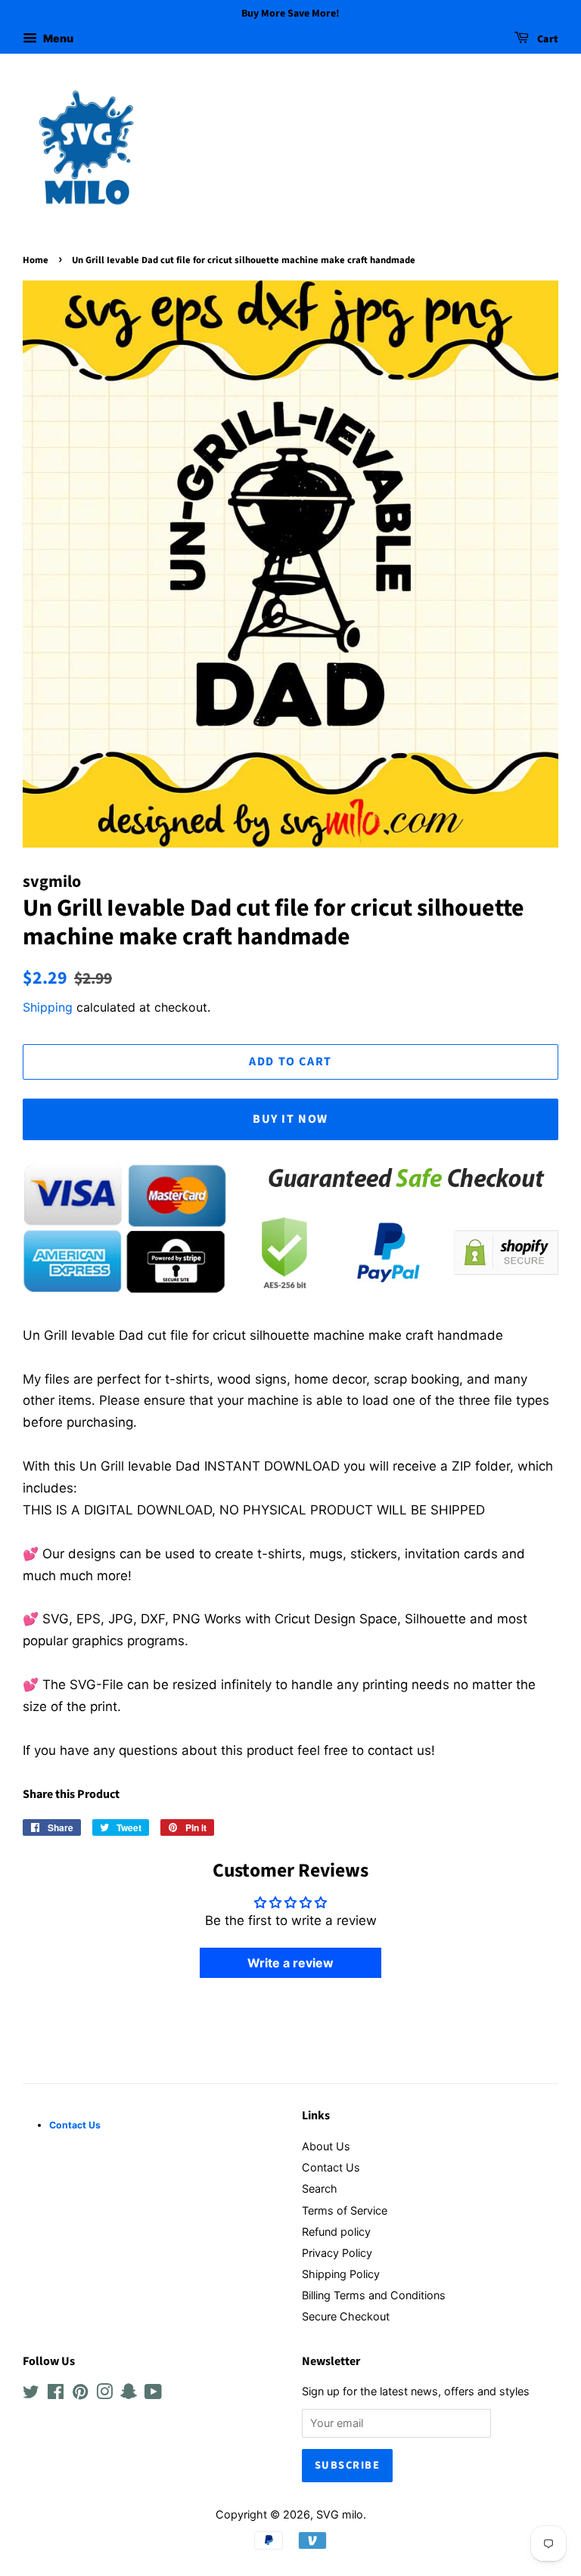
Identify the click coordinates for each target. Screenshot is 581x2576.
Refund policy (336, 2232)
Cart (547, 39)
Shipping (48, 1007)
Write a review (290, 1963)
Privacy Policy (337, 2253)
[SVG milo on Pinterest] (80, 2394)
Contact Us (331, 2167)
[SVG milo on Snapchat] (129, 2394)
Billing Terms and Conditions (374, 2295)
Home (36, 260)
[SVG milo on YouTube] (153, 2394)
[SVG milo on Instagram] (104, 2394)
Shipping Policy (341, 2274)
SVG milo (340, 2514)
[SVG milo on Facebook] (56, 2394)
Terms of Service (345, 2210)
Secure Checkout (346, 2316)
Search (320, 2189)
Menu (57, 38)
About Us (326, 2146)
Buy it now (290, 1119)
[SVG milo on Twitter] (31, 2394)
